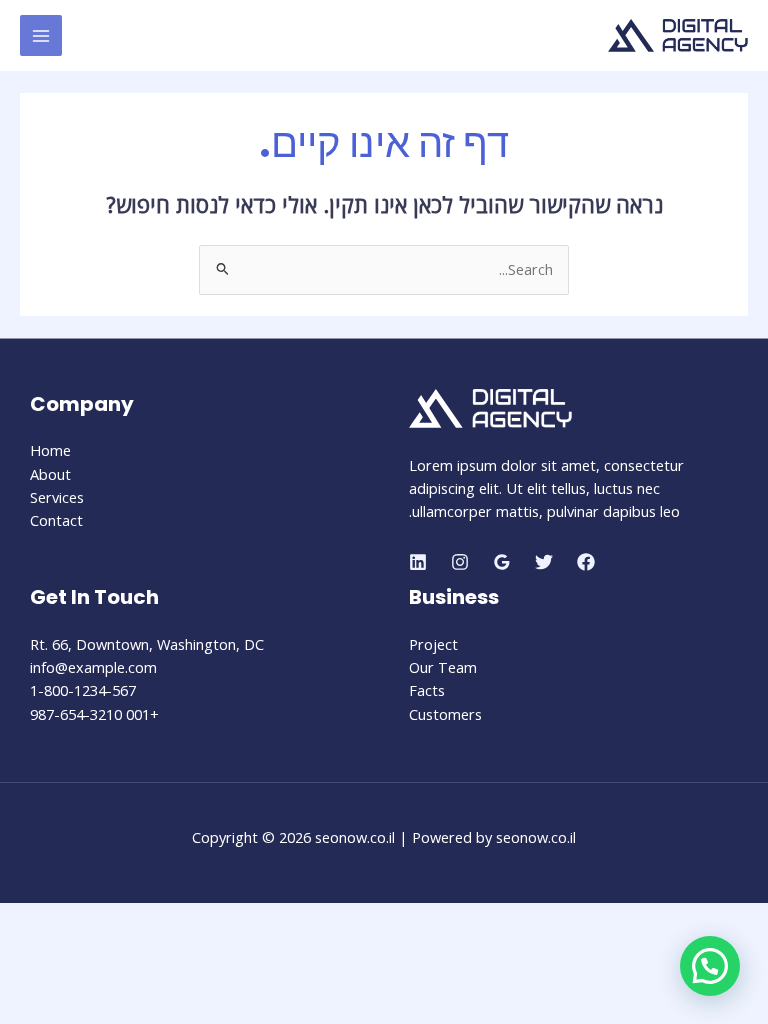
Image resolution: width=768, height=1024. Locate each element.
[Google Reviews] (502, 562)
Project (433, 644)
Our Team (443, 667)
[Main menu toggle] (41, 36)
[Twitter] (544, 562)
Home (50, 450)
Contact (56, 520)
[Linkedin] (418, 562)
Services (57, 497)
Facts (427, 690)
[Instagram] (460, 562)
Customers (445, 714)
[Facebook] (586, 562)
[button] (710, 966)
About (50, 474)
